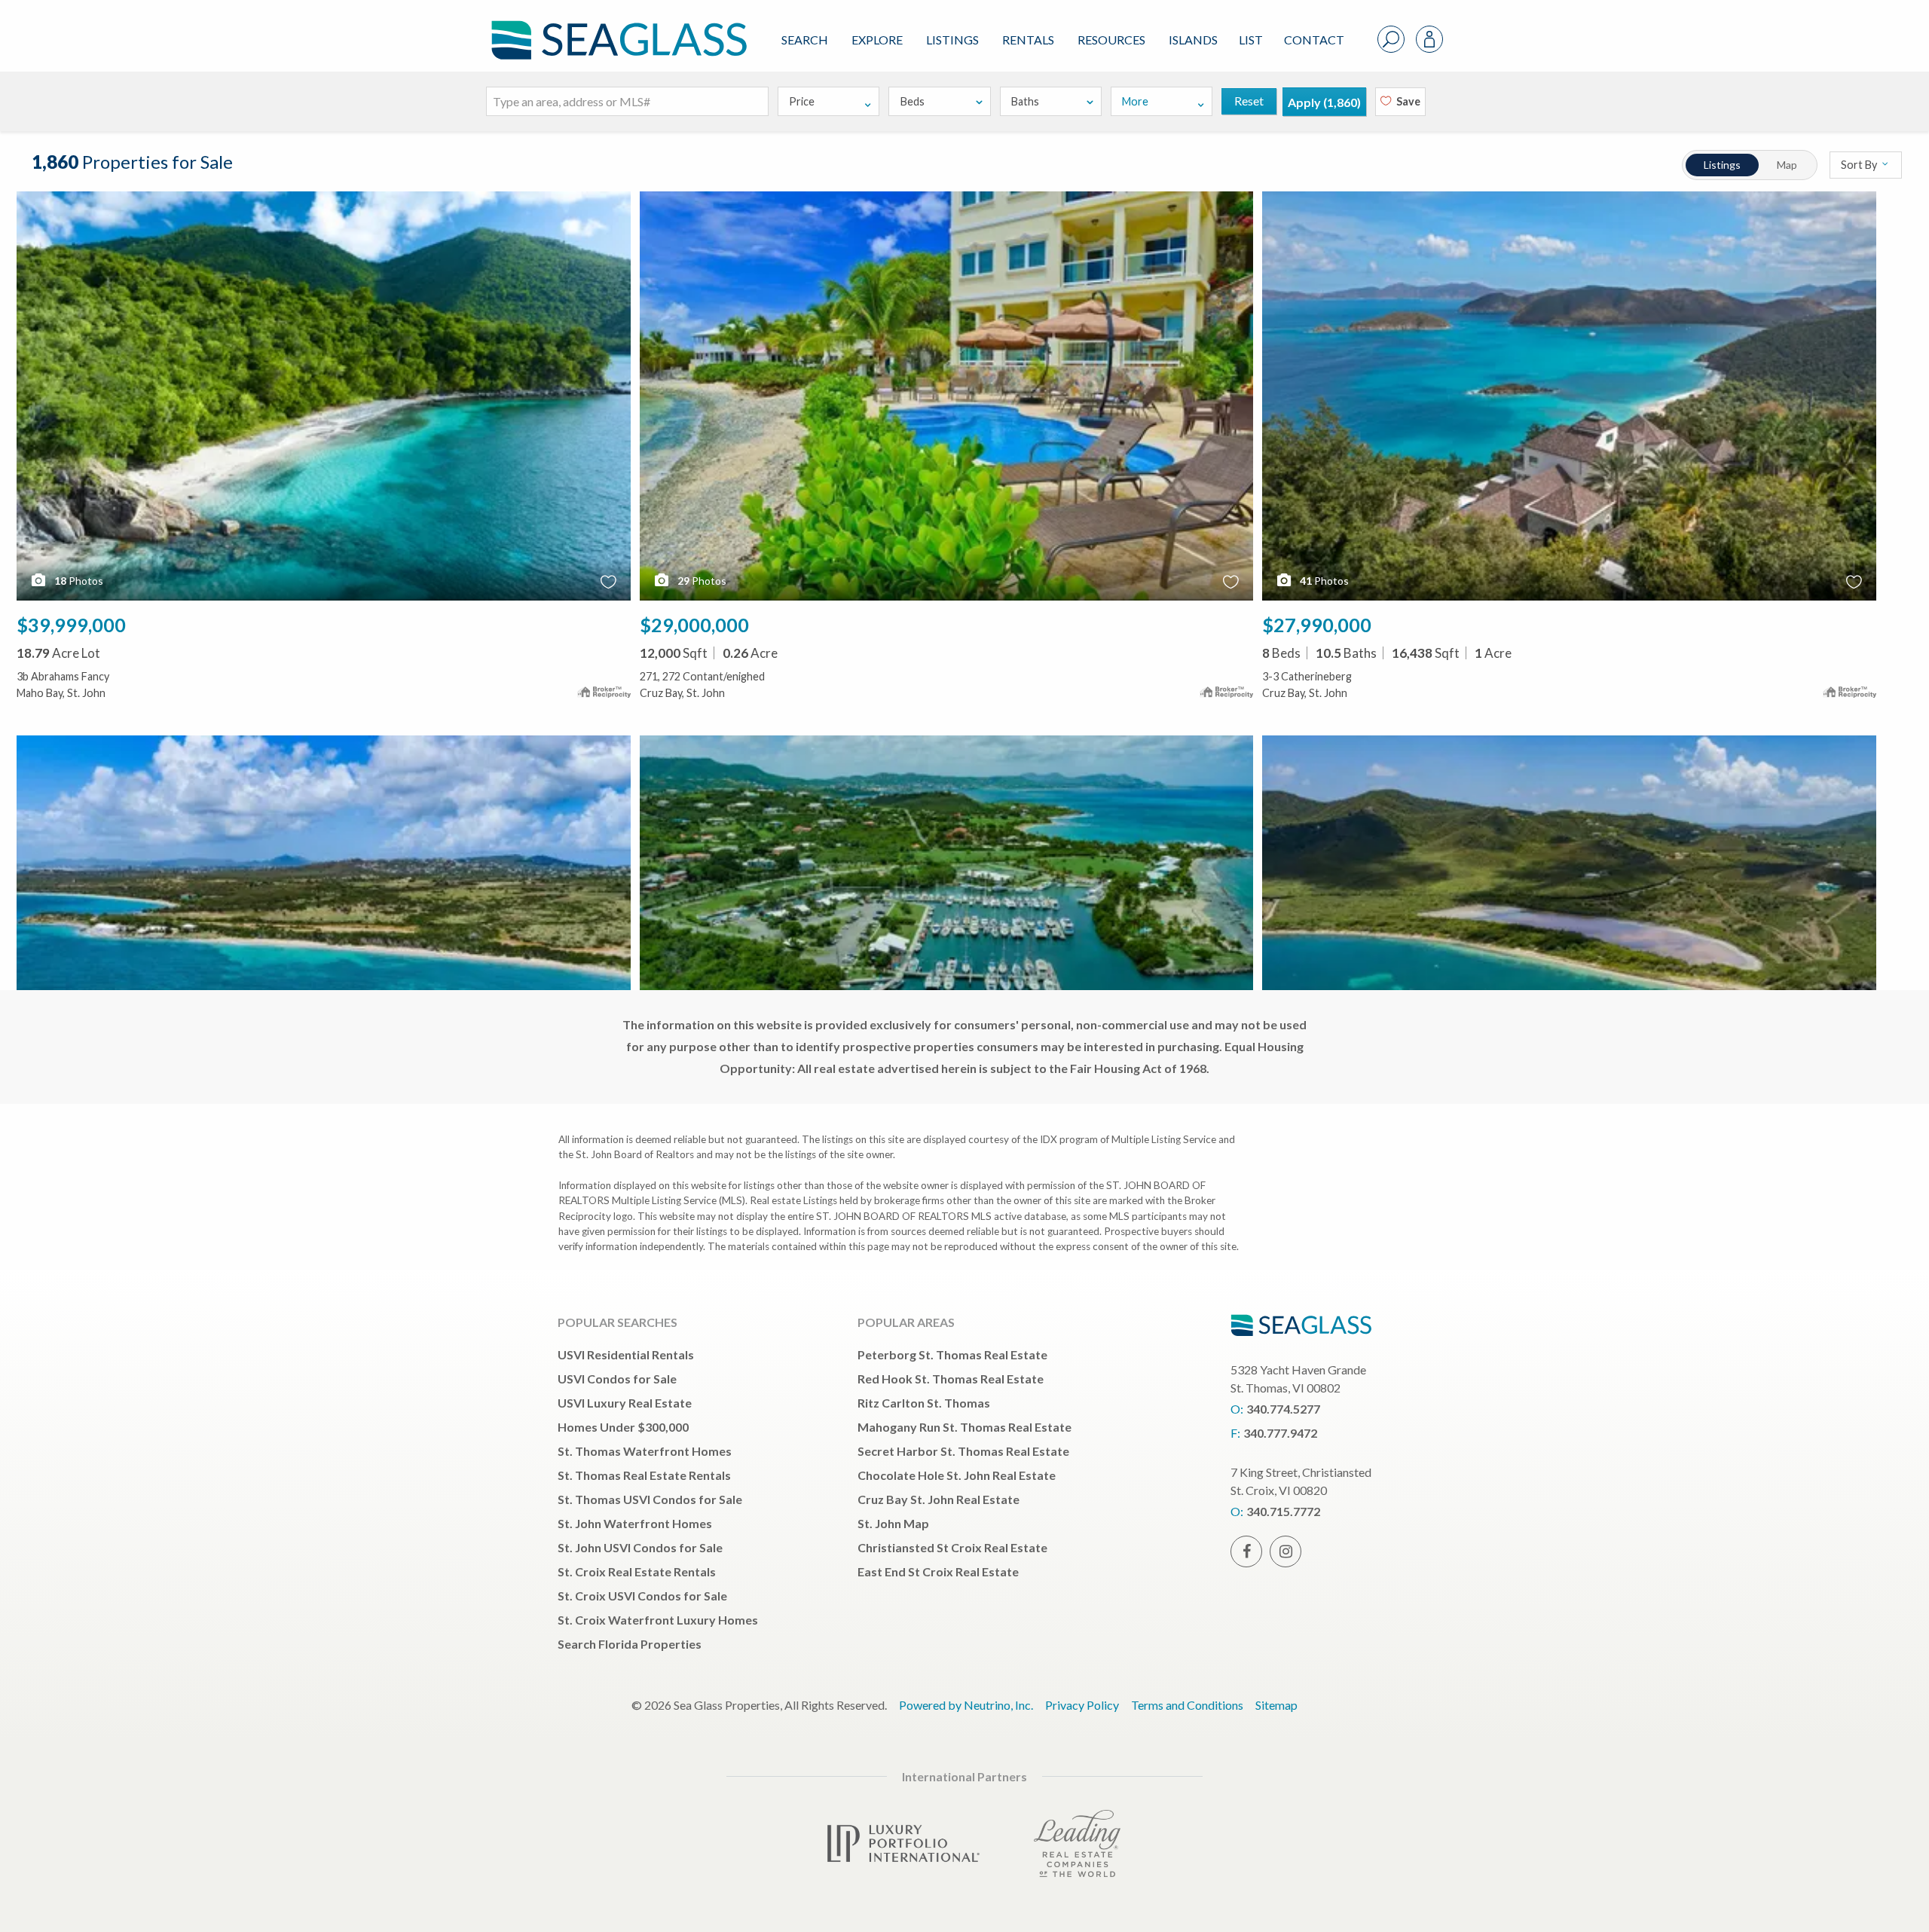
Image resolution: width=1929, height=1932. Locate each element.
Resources (1111, 40)
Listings (952, 40)
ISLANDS (1193, 40)
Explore (877, 40)
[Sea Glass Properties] (616, 28)
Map (1787, 165)
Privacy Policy (1082, 1705)
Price (802, 101)
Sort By (1860, 165)
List (1251, 40)
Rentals (1028, 40)
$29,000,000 (694, 625)
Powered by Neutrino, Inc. (966, 1705)
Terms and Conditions (1187, 1705)
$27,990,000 (1317, 625)
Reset (1249, 101)
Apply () (1324, 102)
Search (805, 40)
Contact (1314, 40)
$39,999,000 (71, 625)
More (1135, 101)
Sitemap (1276, 1705)
